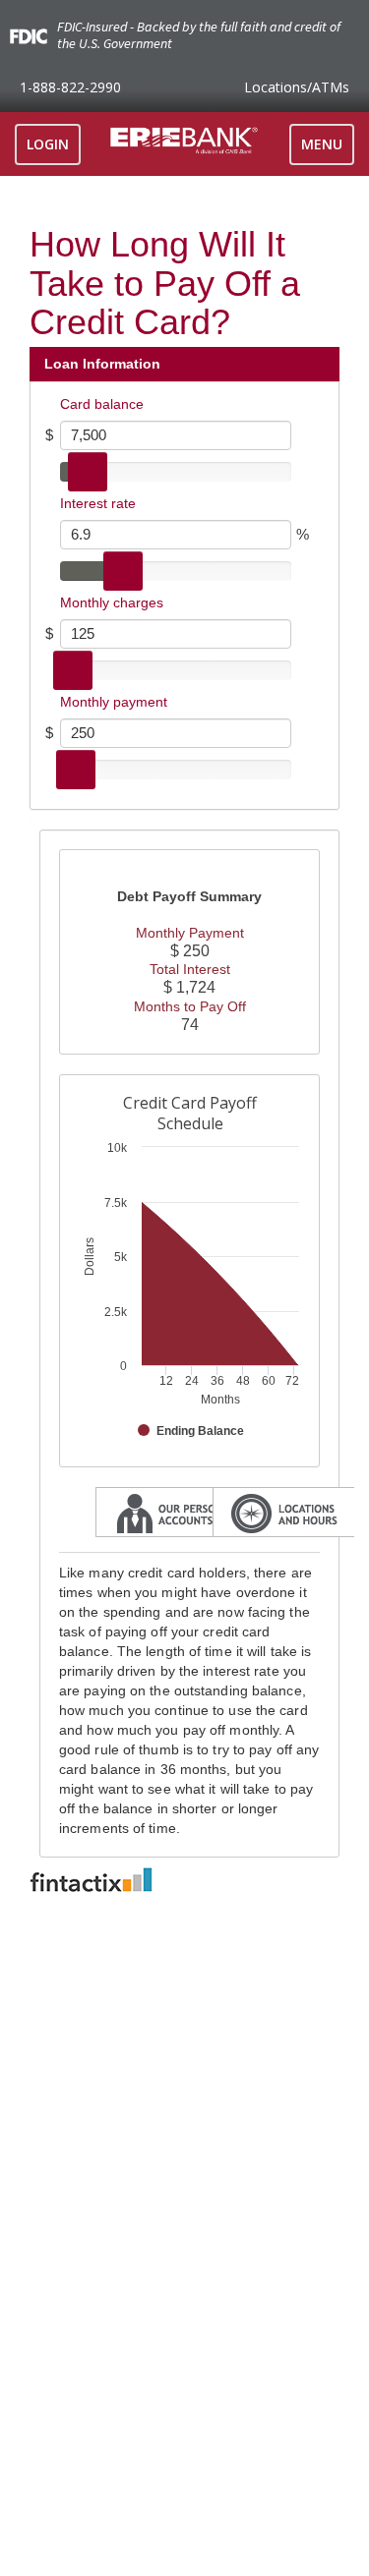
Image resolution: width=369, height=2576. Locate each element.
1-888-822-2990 (70, 87)
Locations (297, 87)
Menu (327, 149)
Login (48, 144)
